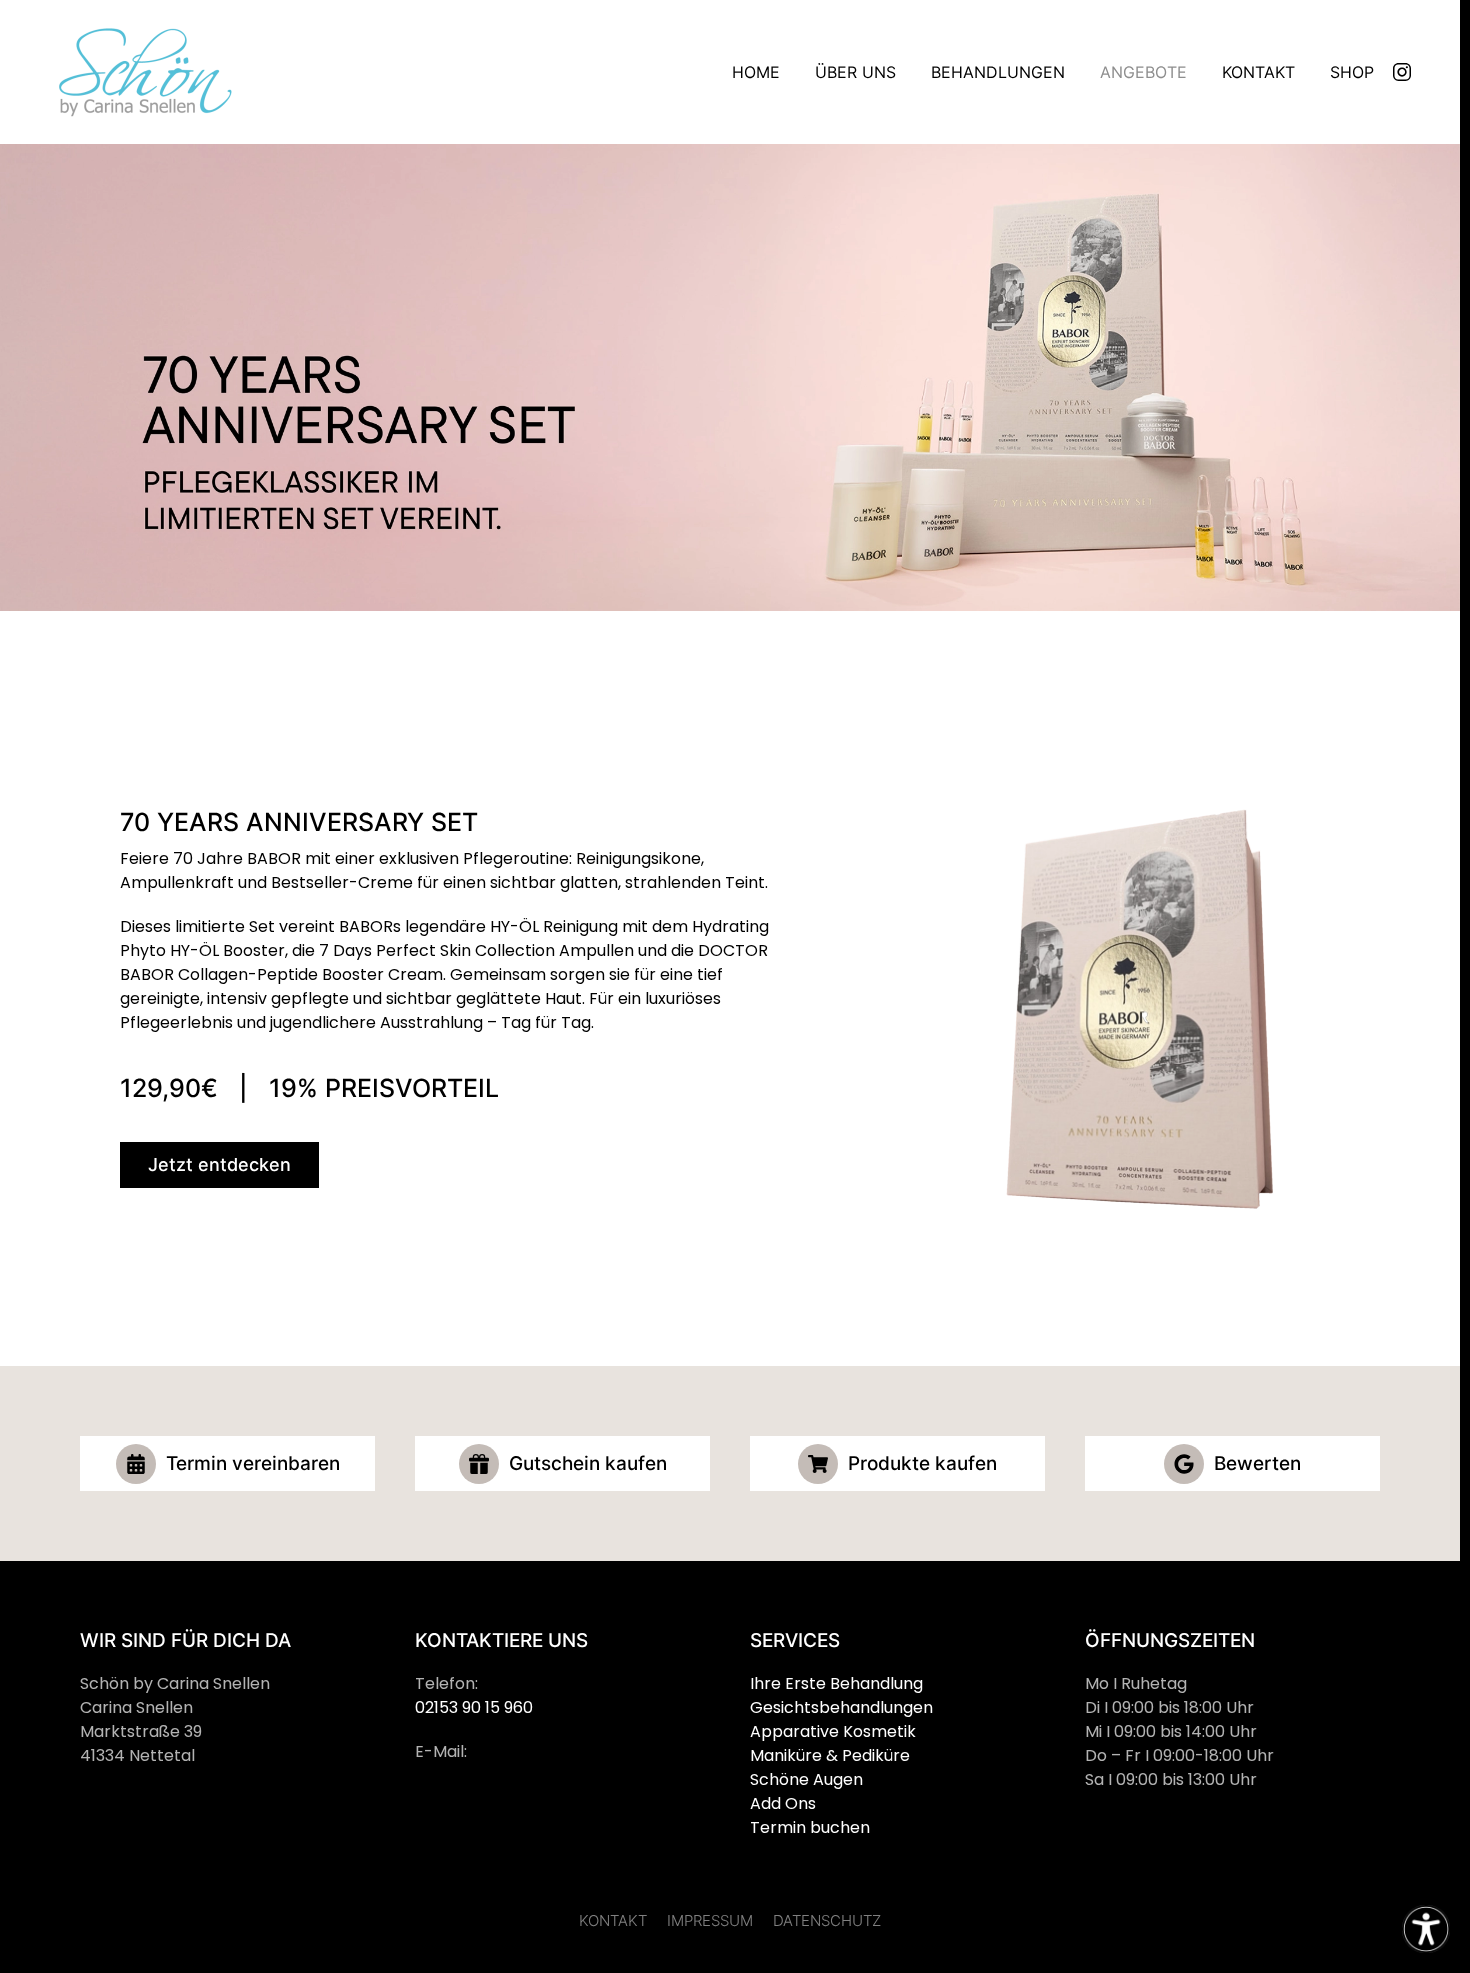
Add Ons (783, 1803)
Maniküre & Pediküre (830, 1755)
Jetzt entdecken (219, 1164)
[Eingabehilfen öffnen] (1426, 1929)
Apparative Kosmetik (833, 1731)
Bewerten (1257, 1463)
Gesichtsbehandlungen (841, 1707)
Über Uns (855, 72)
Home (756, 72)
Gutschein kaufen (588, 1463)
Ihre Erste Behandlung (836, 1683)
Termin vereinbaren (253, 1463)
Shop (1352, 72)
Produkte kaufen (922, 1463)
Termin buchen (810, 1827)
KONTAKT (613, 1920)
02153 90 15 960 (474, 1707)
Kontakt (1258, 72)
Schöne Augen (806, 1779)
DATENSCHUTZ (827, 1920)
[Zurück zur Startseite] (140, 72)
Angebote (1143, 72)
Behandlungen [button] (998, 72)
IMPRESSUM (710, 1920)
